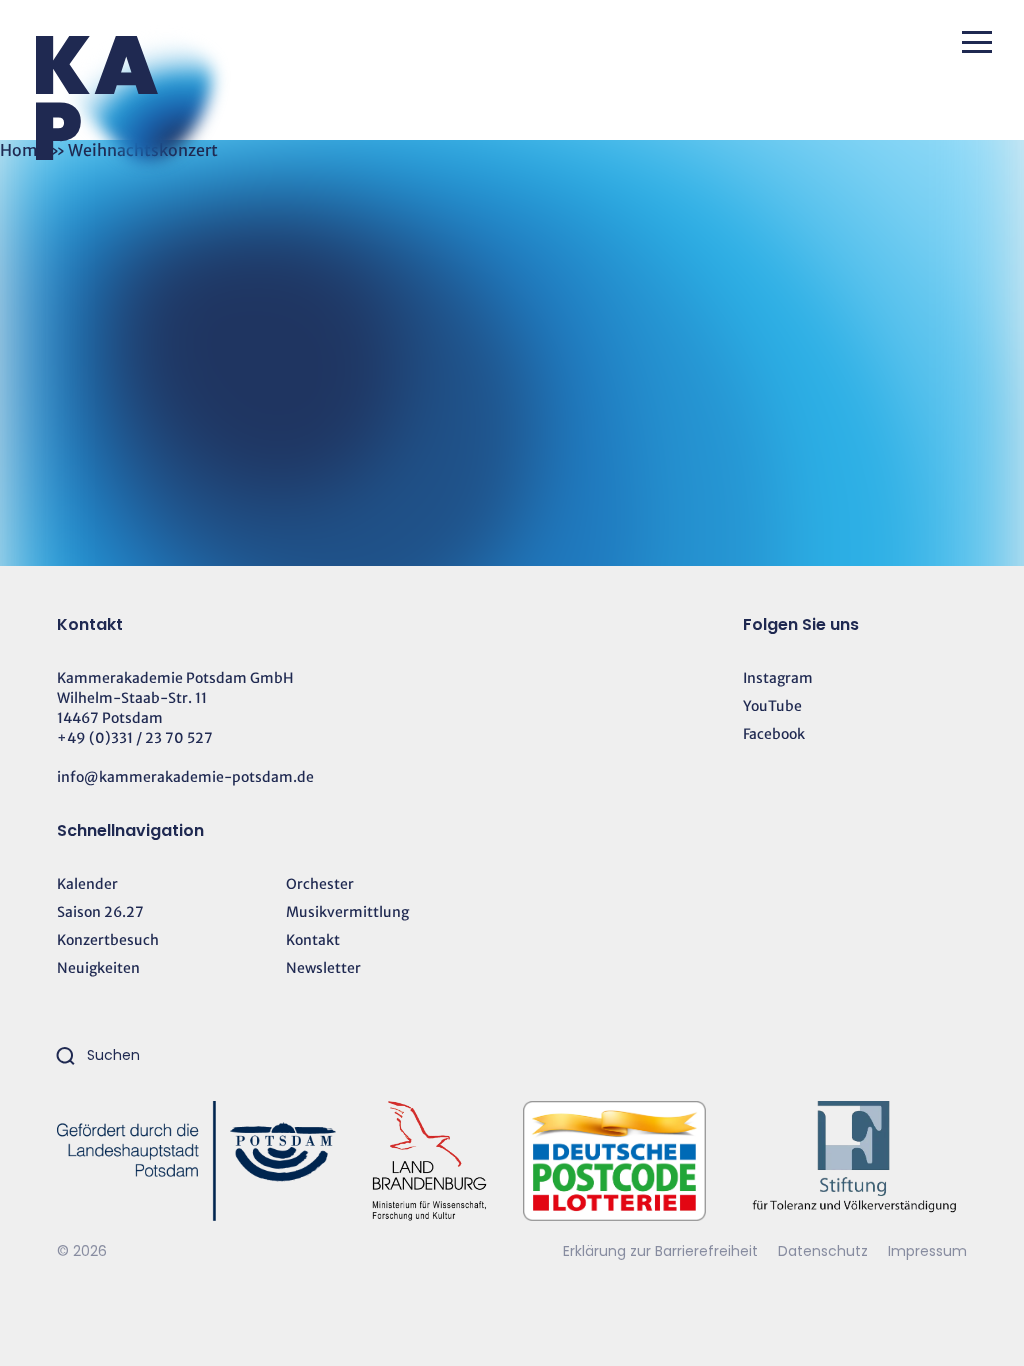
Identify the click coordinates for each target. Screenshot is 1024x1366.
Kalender (87, 884)
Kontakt (313, 940)
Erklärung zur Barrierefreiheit (660, 1251)
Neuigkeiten (98, 968)
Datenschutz (825, 1251)
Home (23, 150)
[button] (977, 42)
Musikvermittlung (347, 912)
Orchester (320, 884)
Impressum (927, 1251)
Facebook (774, 734)
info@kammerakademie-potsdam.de (185, 777)
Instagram (778, 678)
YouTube (772, 706)
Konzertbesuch (108, 940)
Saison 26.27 (100, 912)
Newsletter (323, 968)
